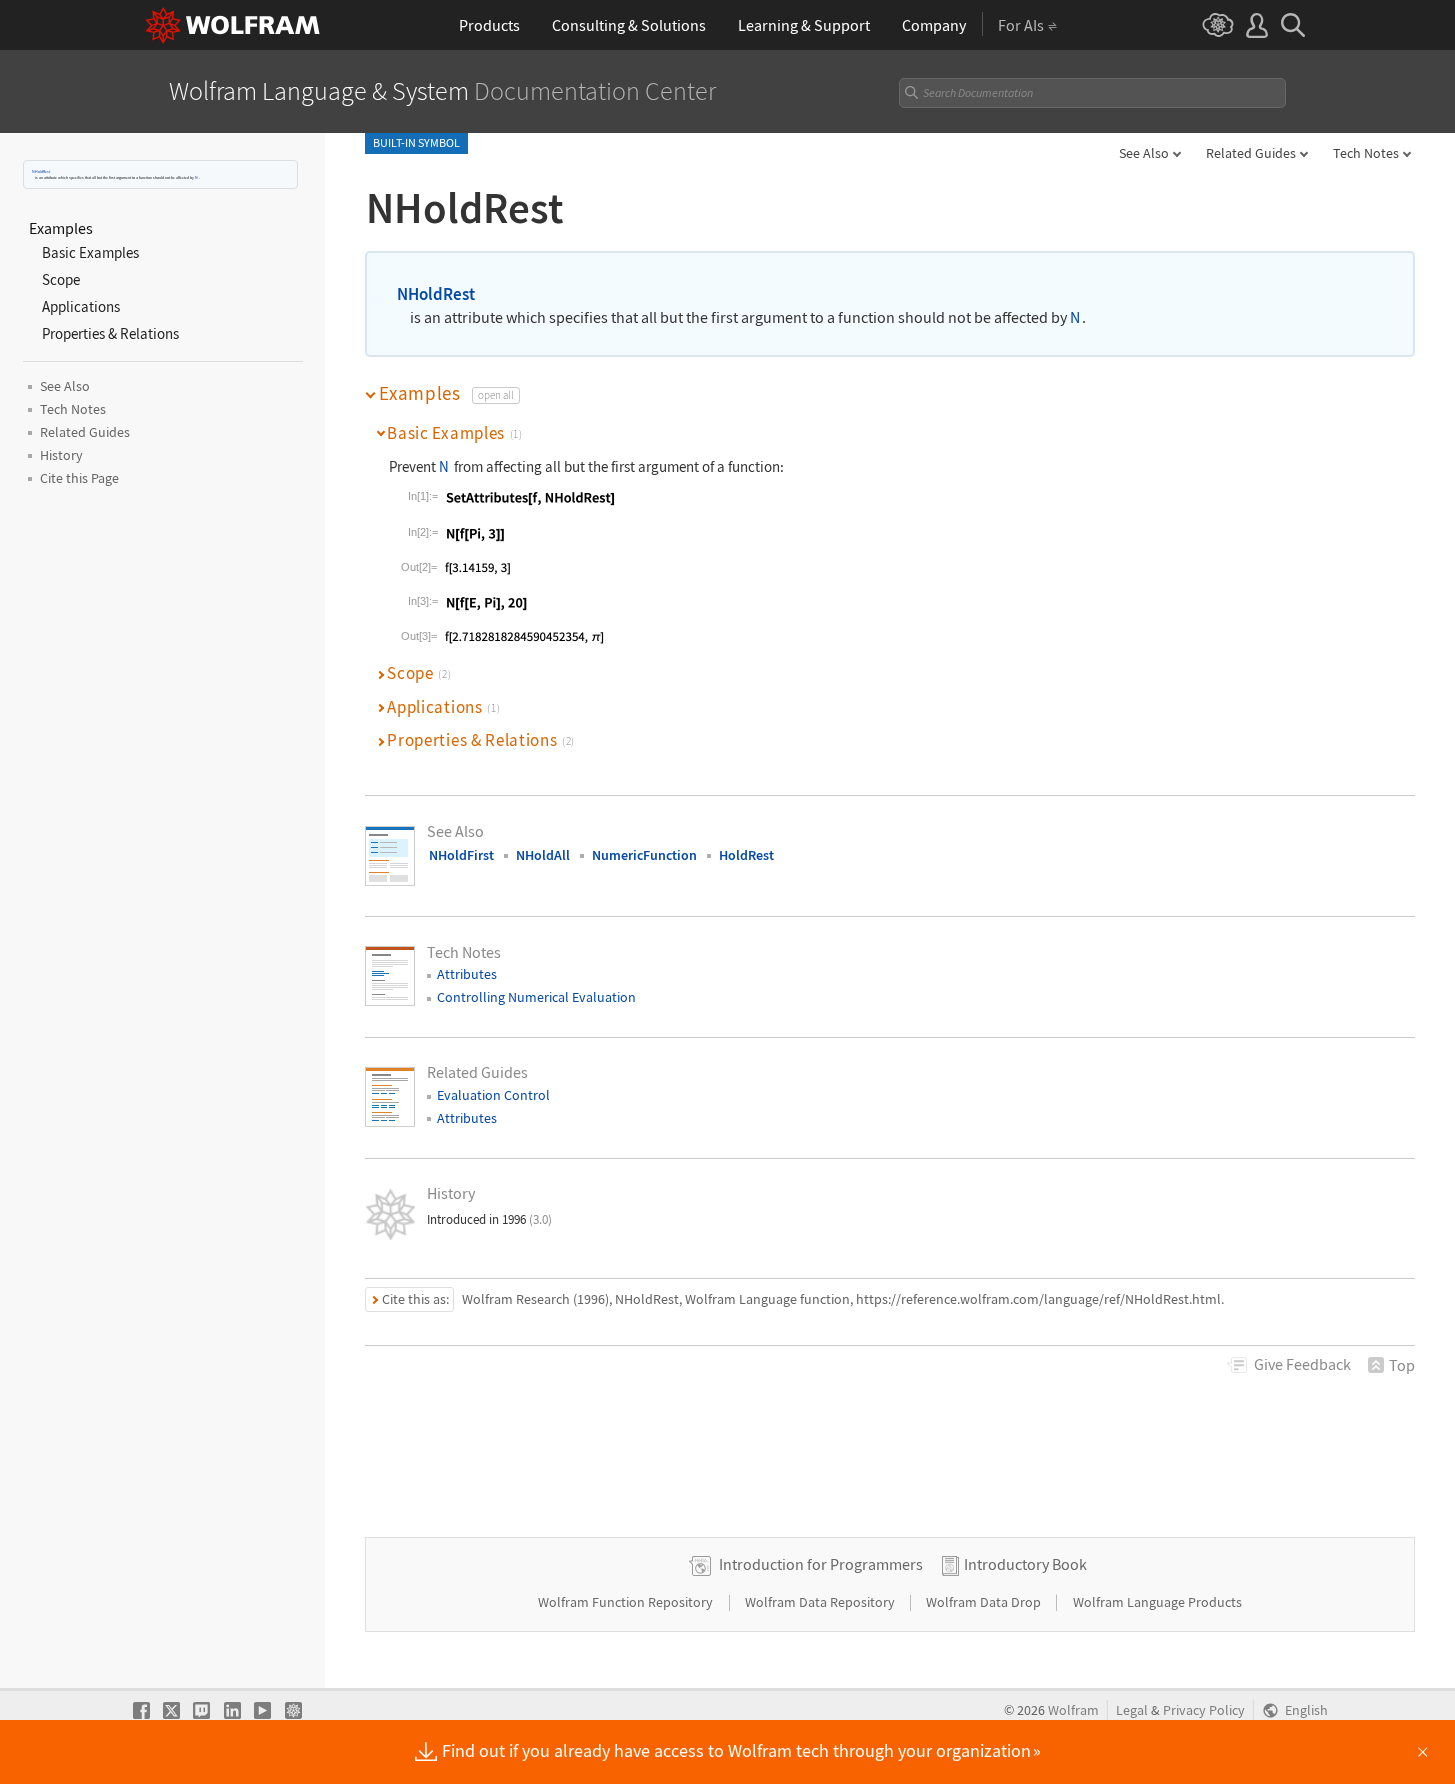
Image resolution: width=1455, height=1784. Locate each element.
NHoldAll (543, 855)
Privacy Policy (1204, 1710)
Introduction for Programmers (821, 1564)
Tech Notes (1366, 153)
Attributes (467, 974)
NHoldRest (41, 171)
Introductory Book (1025, 1564)
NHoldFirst (461, 855)
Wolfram (1073, 1710)
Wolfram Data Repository (821, 1602)
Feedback (1302, 1364)
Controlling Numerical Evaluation (536, 997)
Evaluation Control (493, 1095)
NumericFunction (644, 855)
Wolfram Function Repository (627, 1602)
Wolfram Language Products (1157, 1602)
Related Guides (1251, 153)
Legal (1132, 1710)
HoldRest (746, 855)
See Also (1144, 153)
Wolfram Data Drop (985, 1602)
